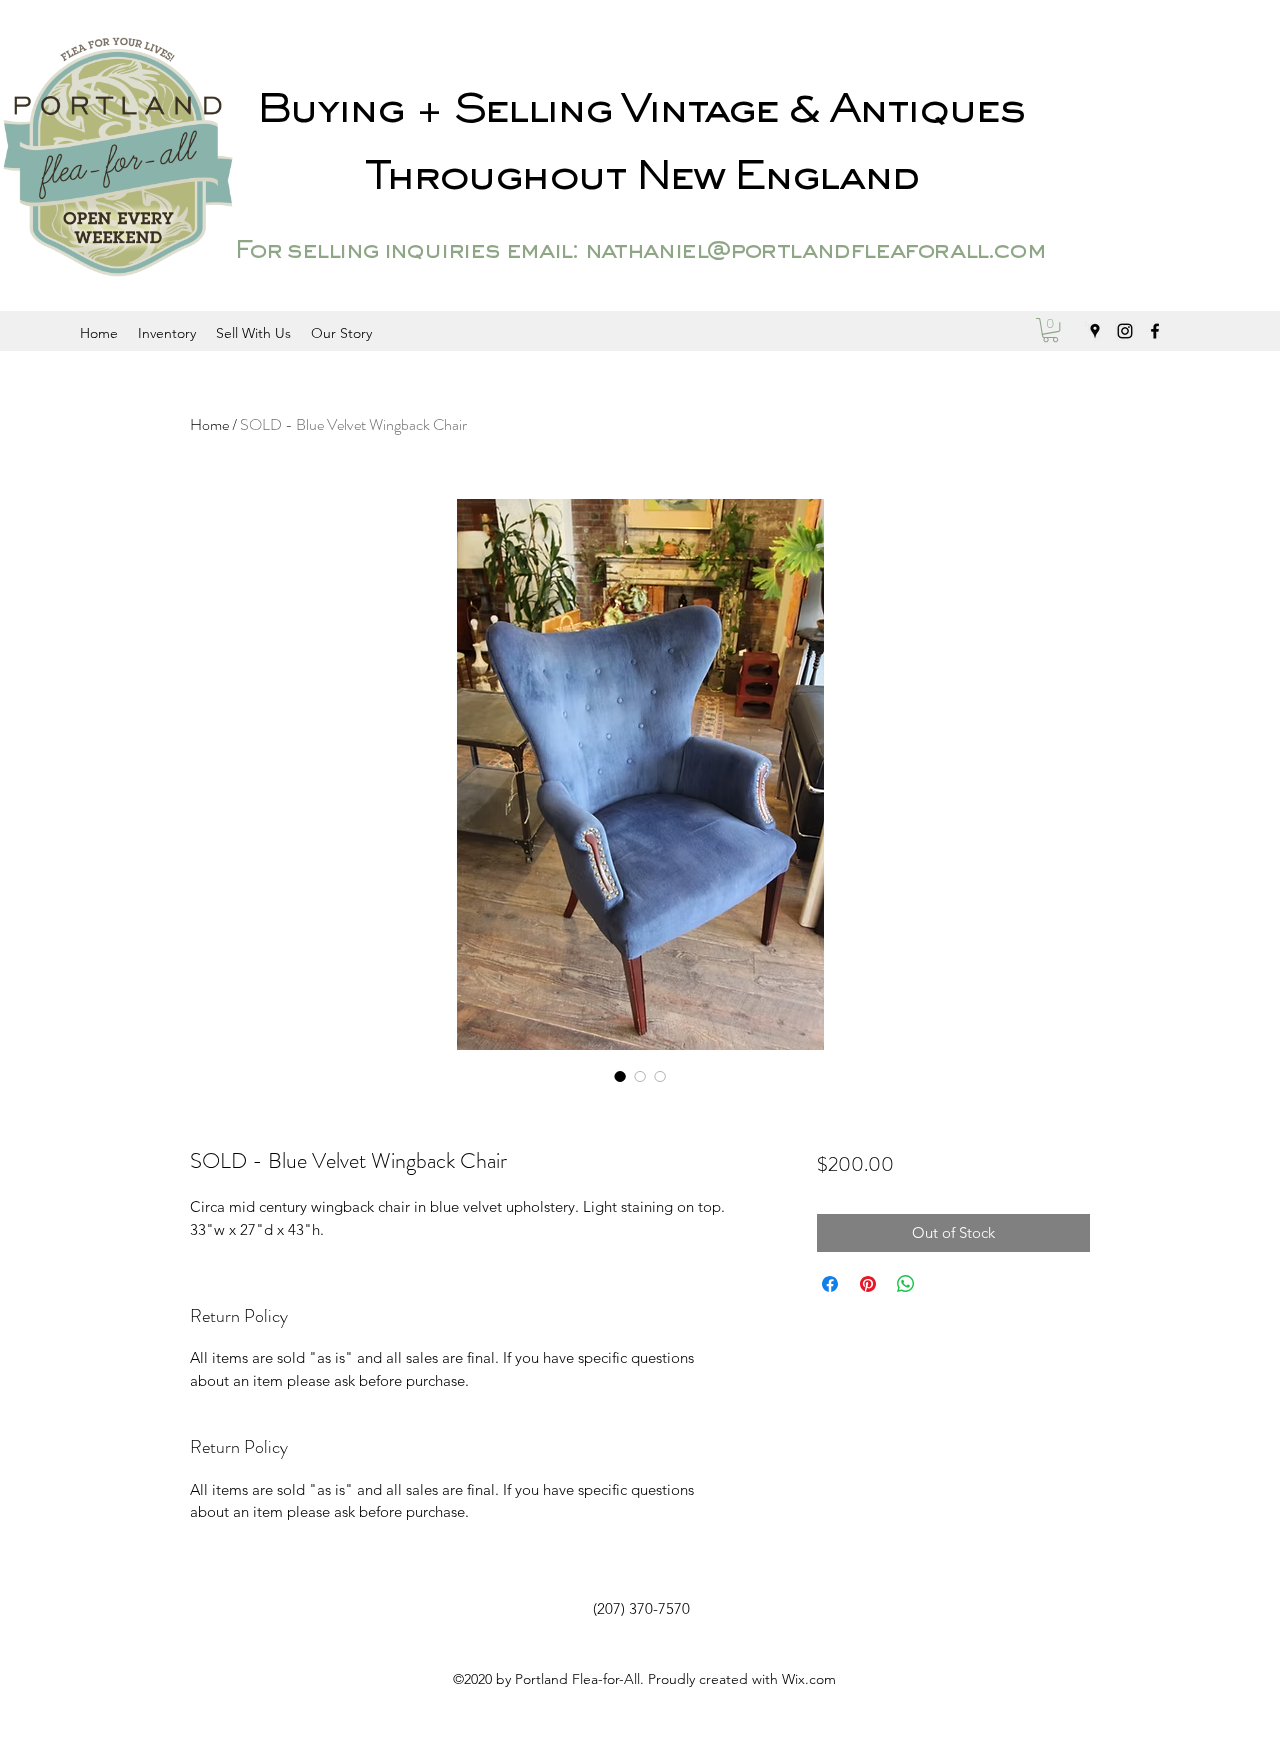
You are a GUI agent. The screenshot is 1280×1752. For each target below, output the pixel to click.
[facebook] (1155, 331)
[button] (1050, 330)
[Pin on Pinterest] (868, 1284)
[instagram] (1125, 331)
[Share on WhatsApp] (906, 1284)
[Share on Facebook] (830, 1284)
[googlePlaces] (1095, 331)
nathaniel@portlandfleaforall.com (814, 252)
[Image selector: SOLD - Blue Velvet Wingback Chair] (620, 1076)
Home (209, 424)
